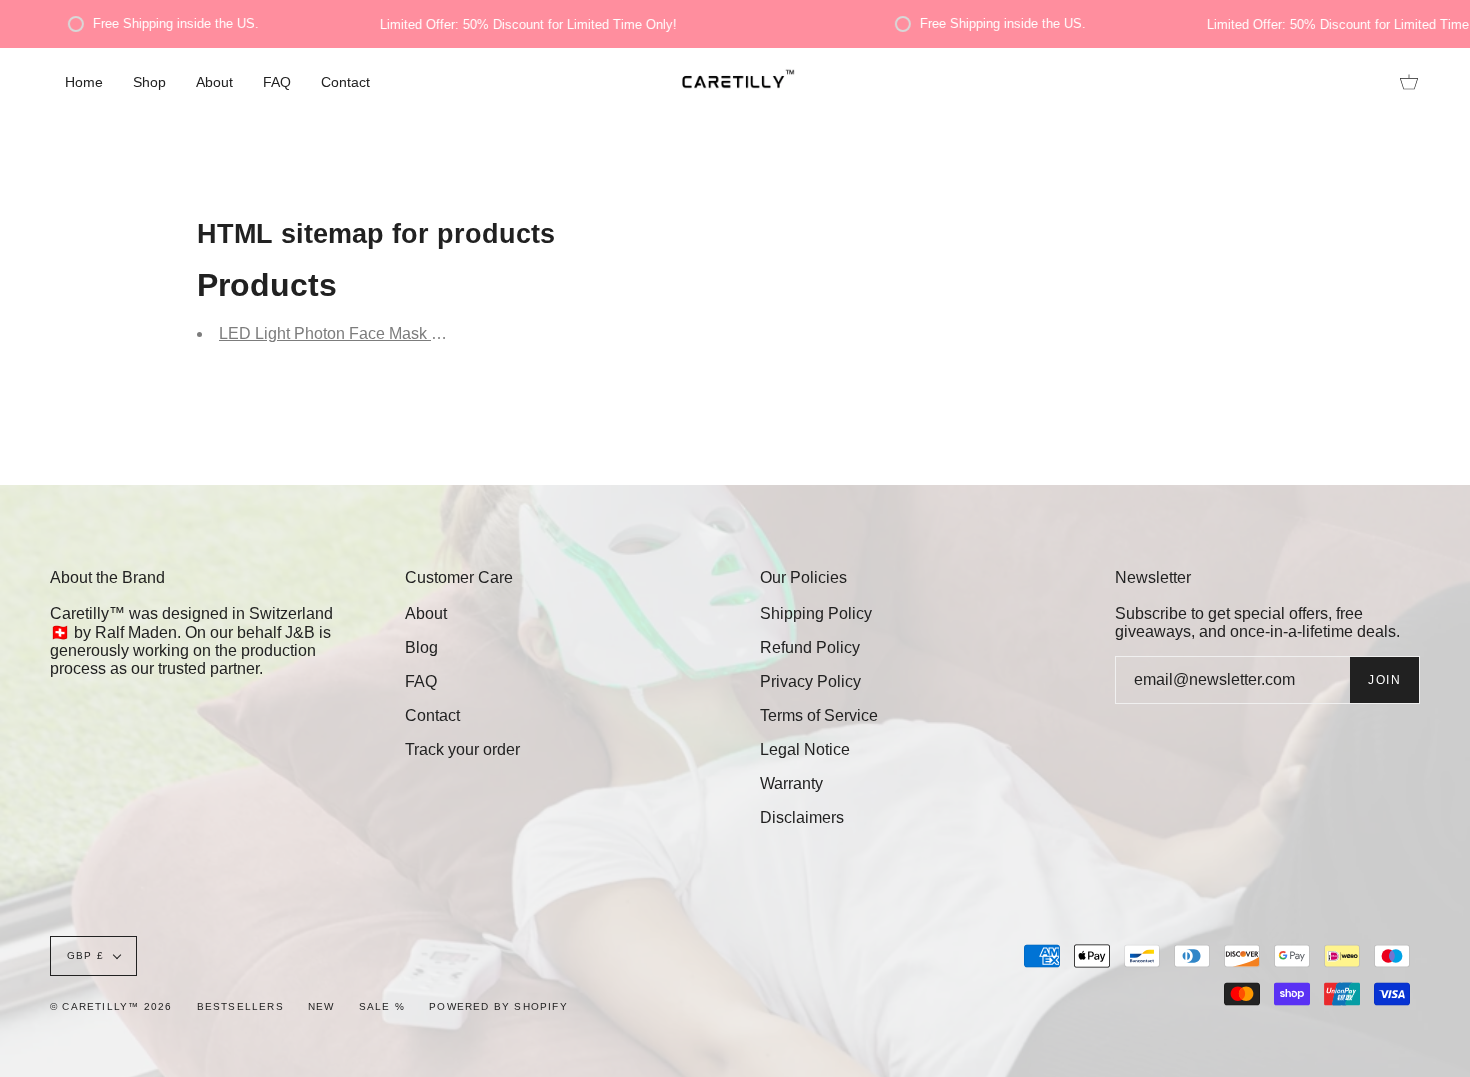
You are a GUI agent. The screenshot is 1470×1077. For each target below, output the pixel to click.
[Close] (1205, 319)
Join (1149, 619)
